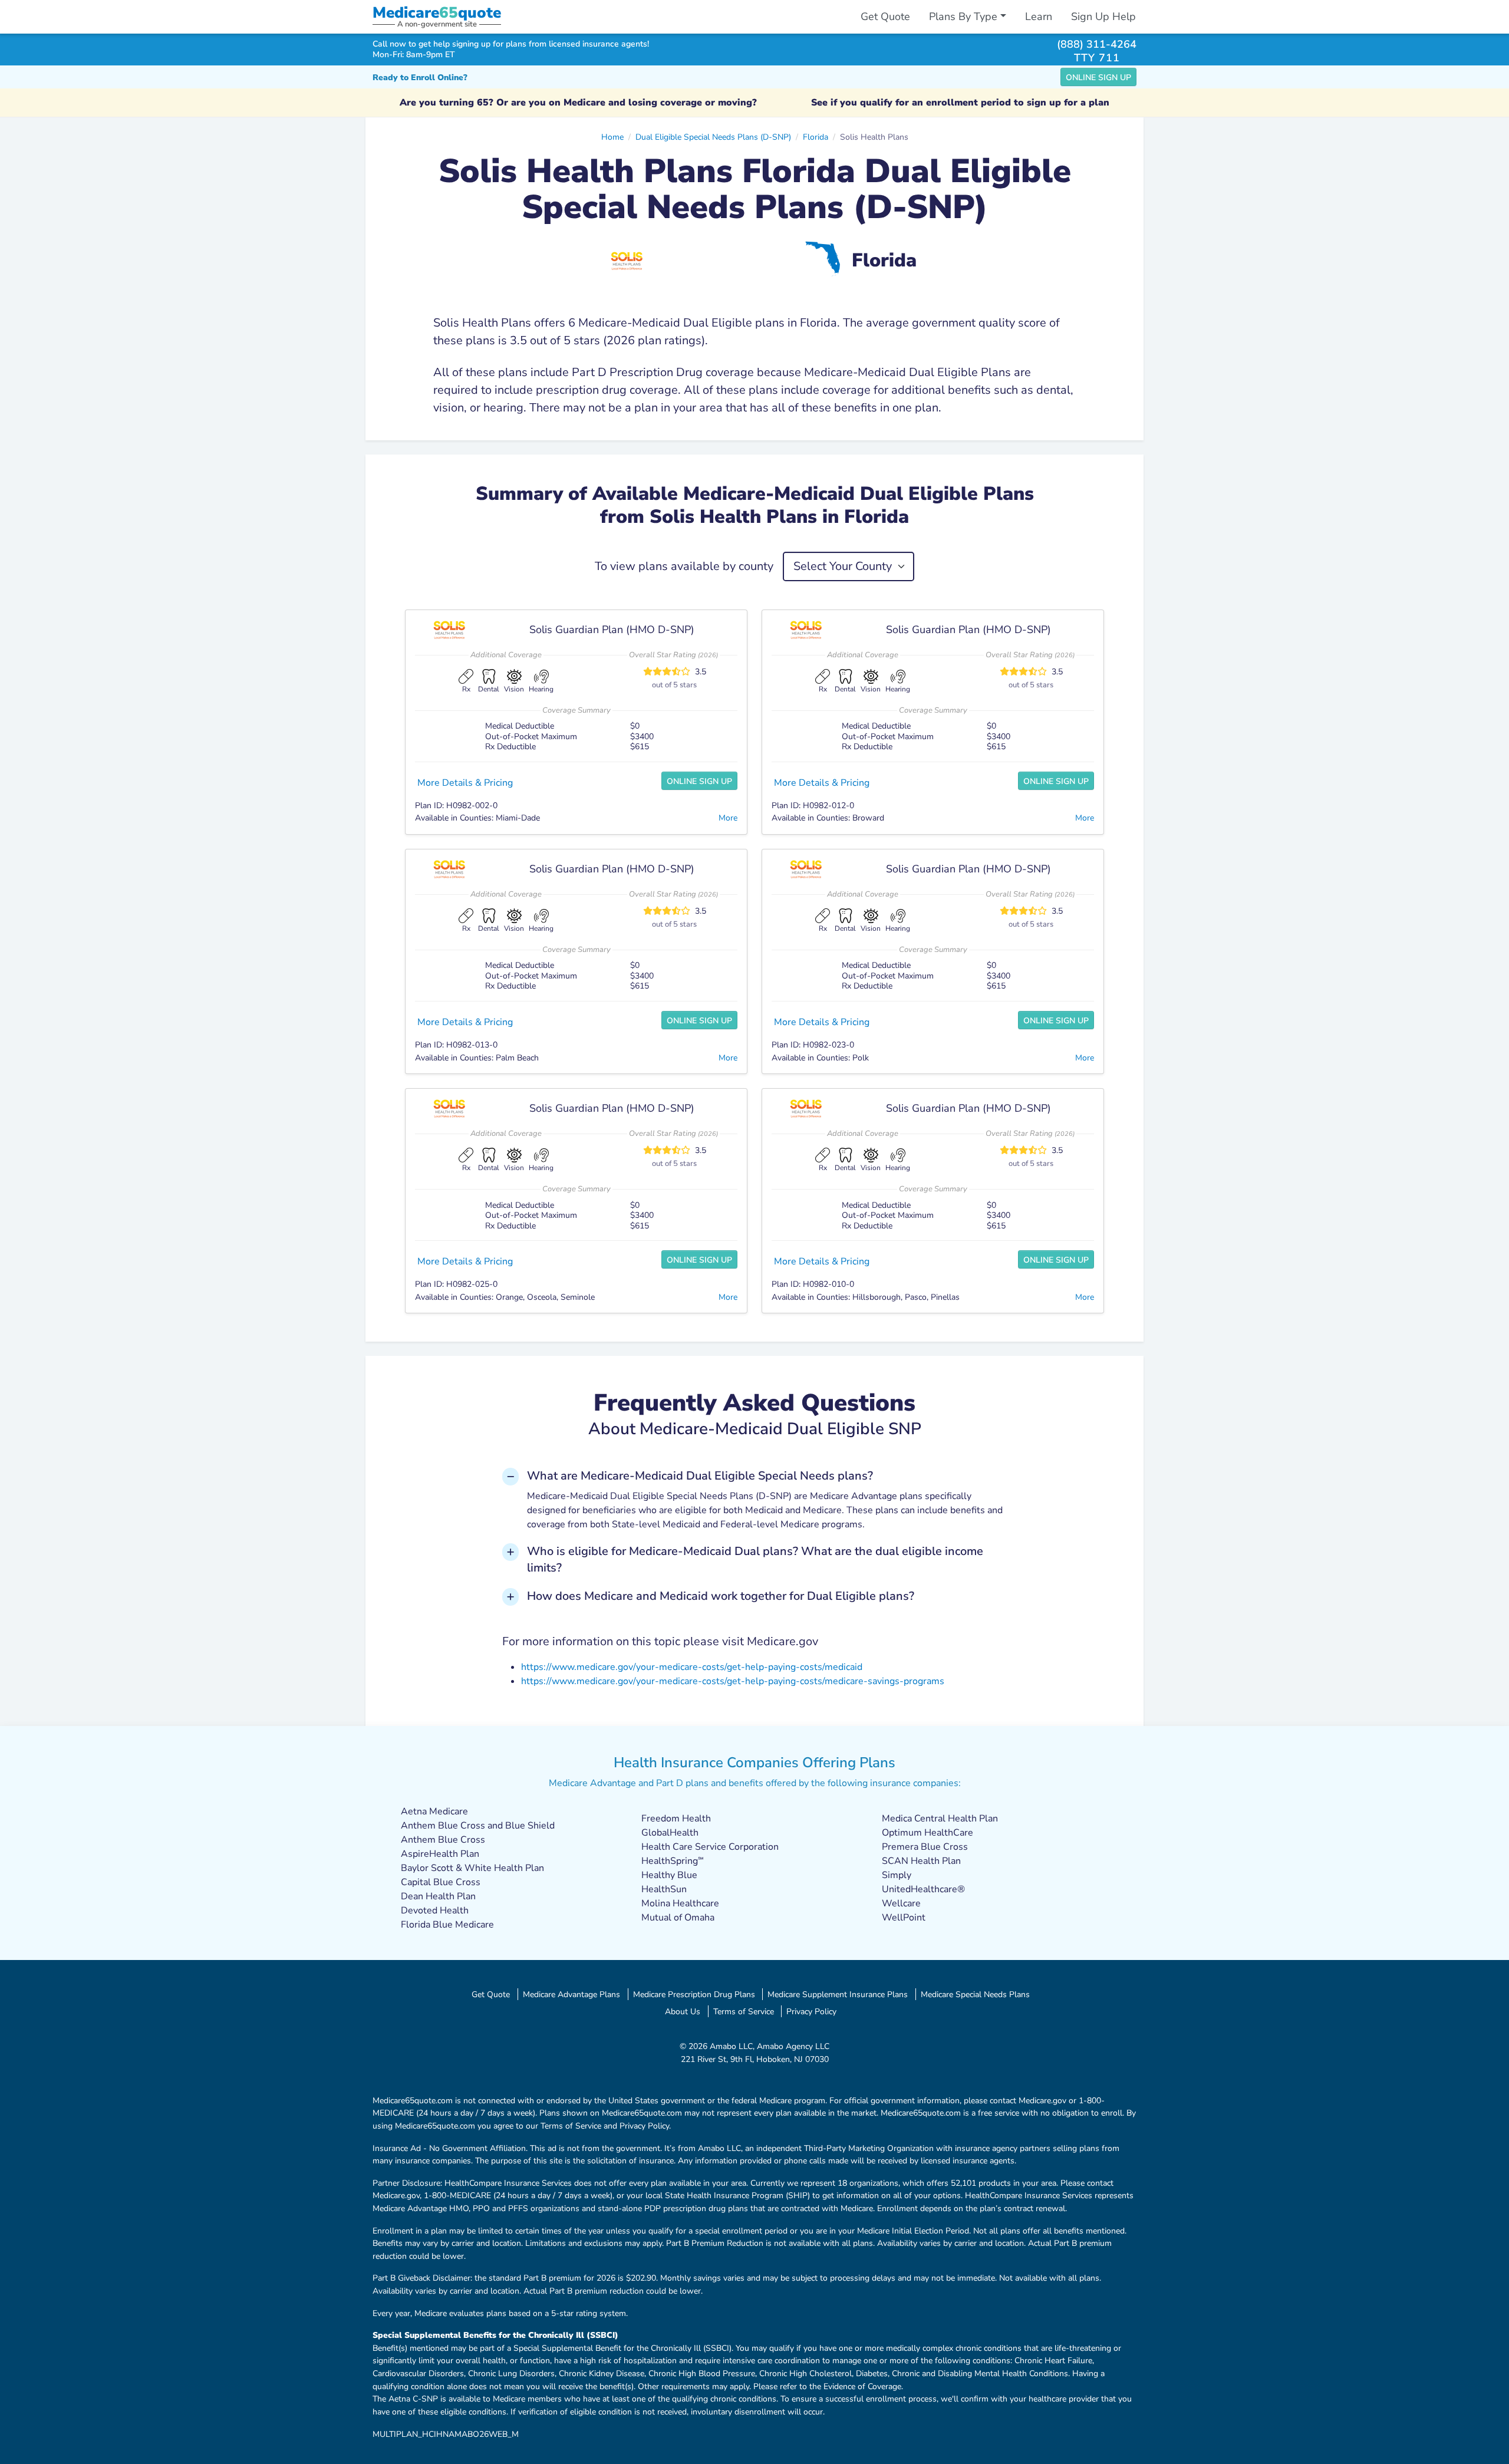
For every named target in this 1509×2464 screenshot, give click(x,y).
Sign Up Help (1103, 17)
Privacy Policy (811, 2011)
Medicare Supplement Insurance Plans (838, 1994)
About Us (683, 2011)
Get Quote (885, 17)
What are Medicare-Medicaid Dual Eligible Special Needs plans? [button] (700, 1476)
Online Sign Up (1098, 78)
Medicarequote (437, 13)
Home (612, 137)
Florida (816, 137)
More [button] (728, 818)
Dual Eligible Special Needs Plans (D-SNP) (713, 137)
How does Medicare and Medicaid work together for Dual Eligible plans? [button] (721, 1596)
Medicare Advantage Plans (571, 1994)
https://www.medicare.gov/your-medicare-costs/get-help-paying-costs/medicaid (692, 1667)
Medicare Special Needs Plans (975, 1994)
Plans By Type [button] (963, 17)
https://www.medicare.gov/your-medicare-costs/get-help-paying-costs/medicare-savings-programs (733, 1681)
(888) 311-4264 (1097, 44)
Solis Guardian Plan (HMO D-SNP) (612, 630)
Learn (1039, 17)
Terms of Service (744, 2011)
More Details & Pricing (465, 783)
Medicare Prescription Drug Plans (694, 1994)
